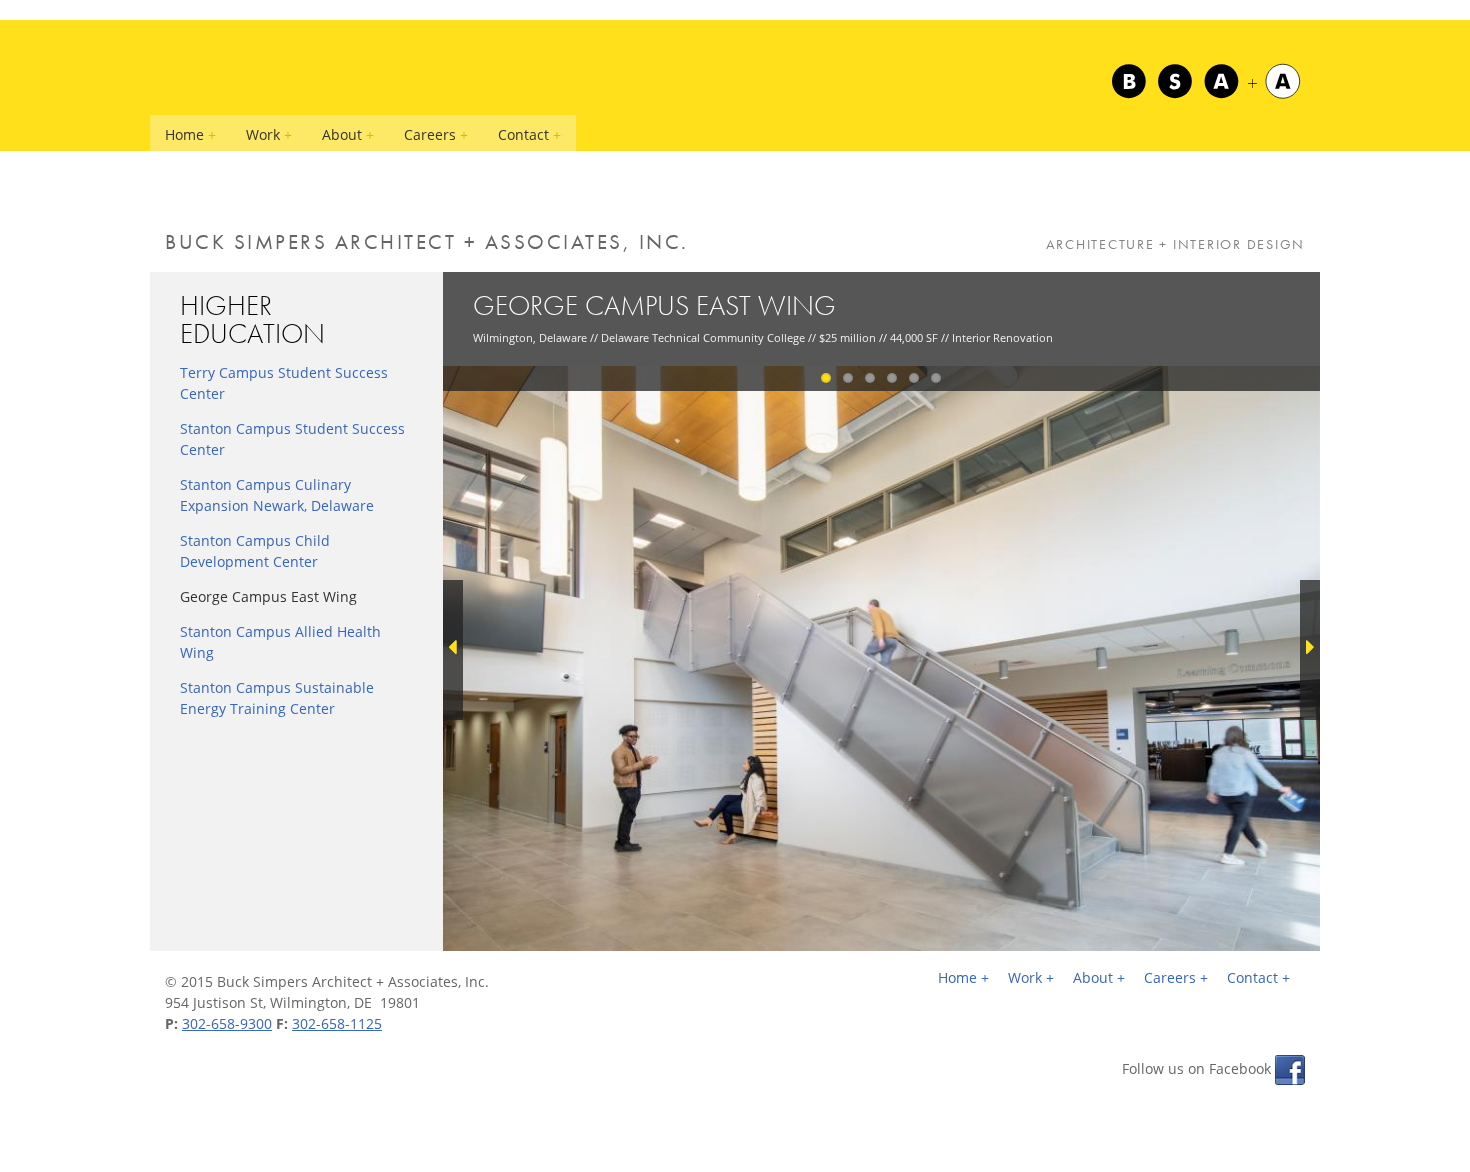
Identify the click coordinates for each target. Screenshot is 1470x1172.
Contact (523, 134)
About (342, 134)
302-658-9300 (227, 1023)
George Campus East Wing (268, 596)
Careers (430, 134)
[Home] (1205, 81)
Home (184, 134)
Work (263, 134)
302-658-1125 (337, 1023)
